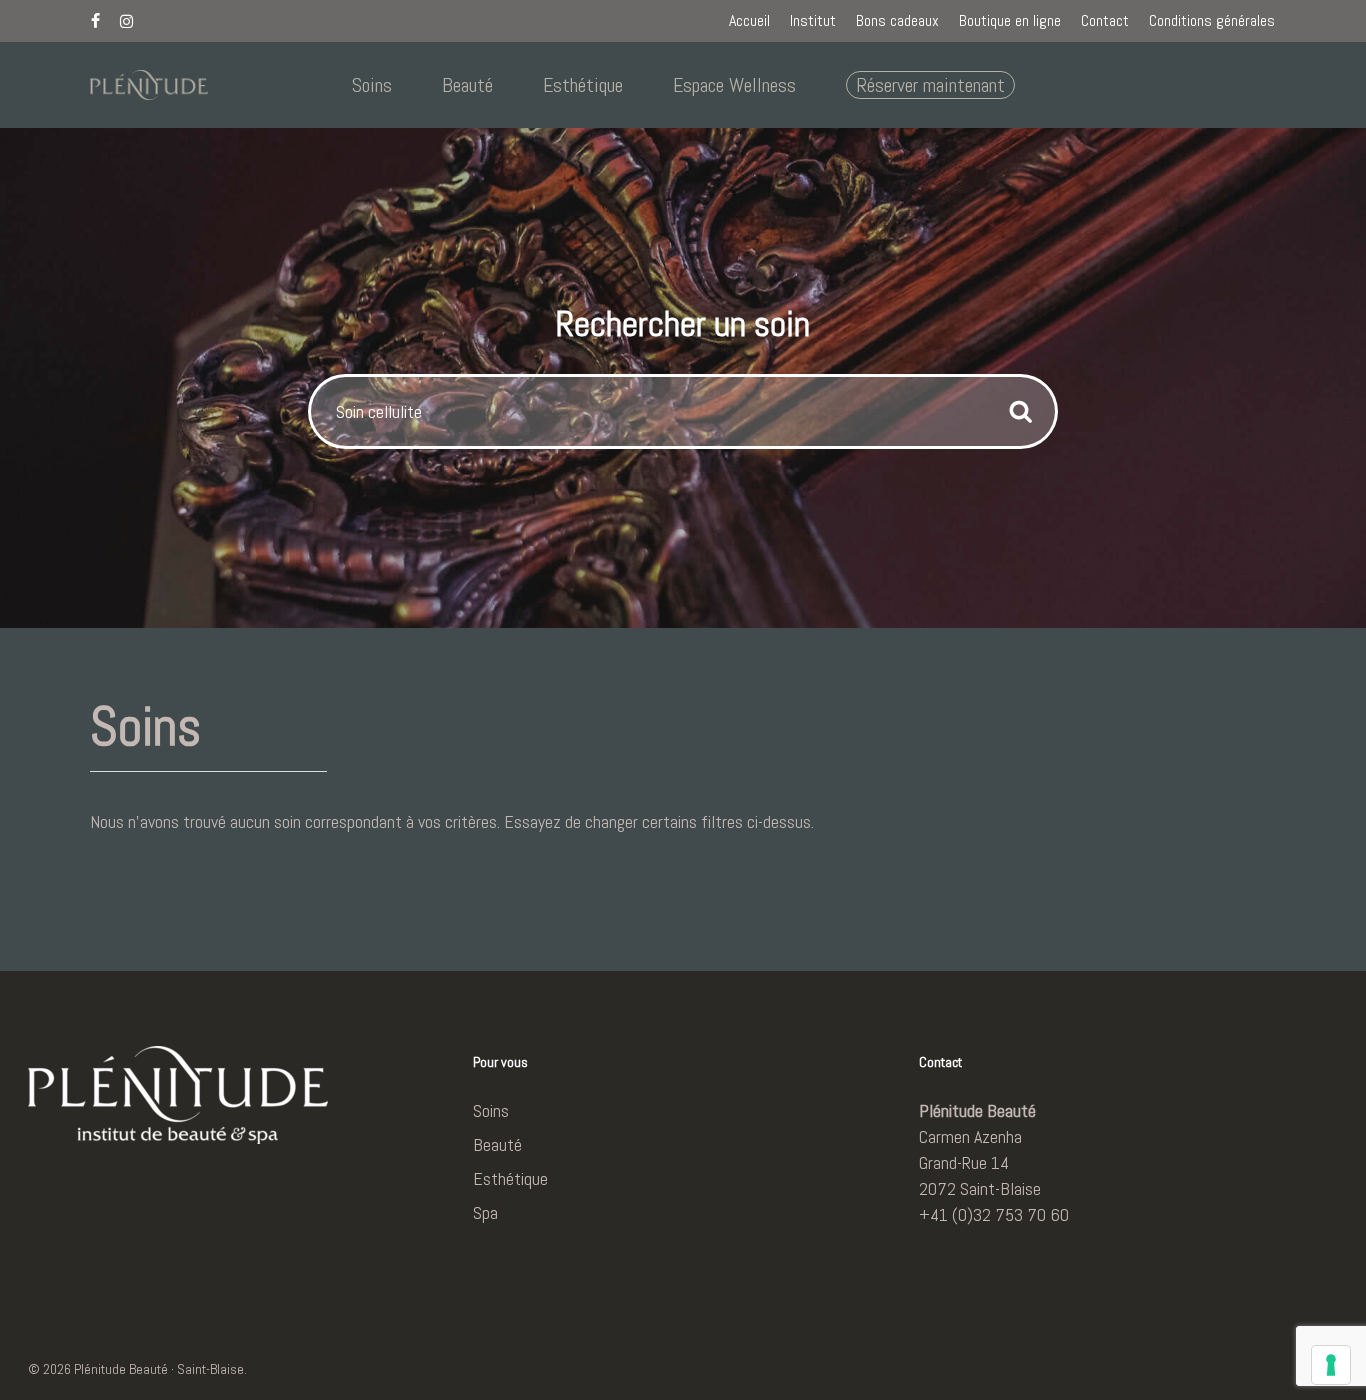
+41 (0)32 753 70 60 (994, 1214)
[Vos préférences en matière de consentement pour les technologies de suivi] (1331, 1365)
